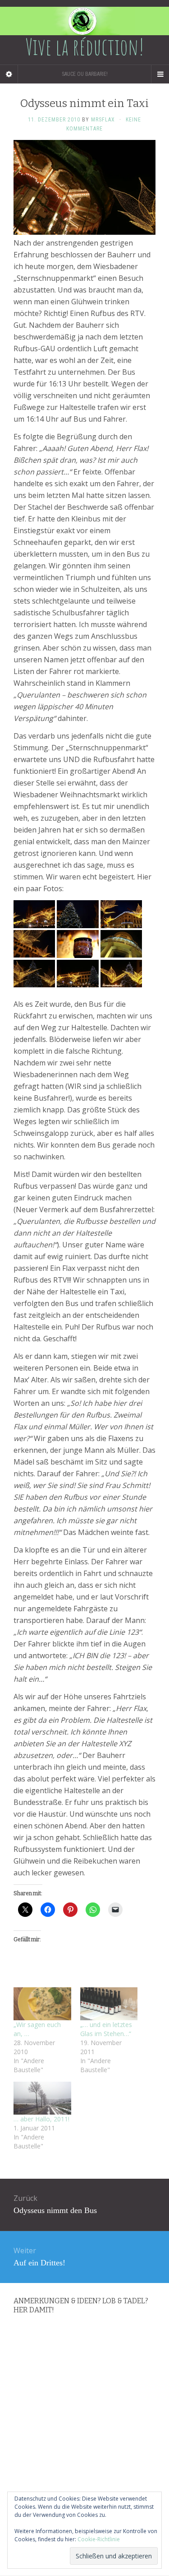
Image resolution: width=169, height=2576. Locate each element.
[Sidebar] (9, 74)
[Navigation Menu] (160, 74)
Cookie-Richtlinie (99, 2539)
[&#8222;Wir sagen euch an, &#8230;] (42, 2004)
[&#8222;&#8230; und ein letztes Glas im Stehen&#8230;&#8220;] (109, 2004)
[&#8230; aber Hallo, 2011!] (42, 2098)
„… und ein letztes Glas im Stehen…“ (106, 2029)
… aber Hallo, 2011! (41, 2119)
